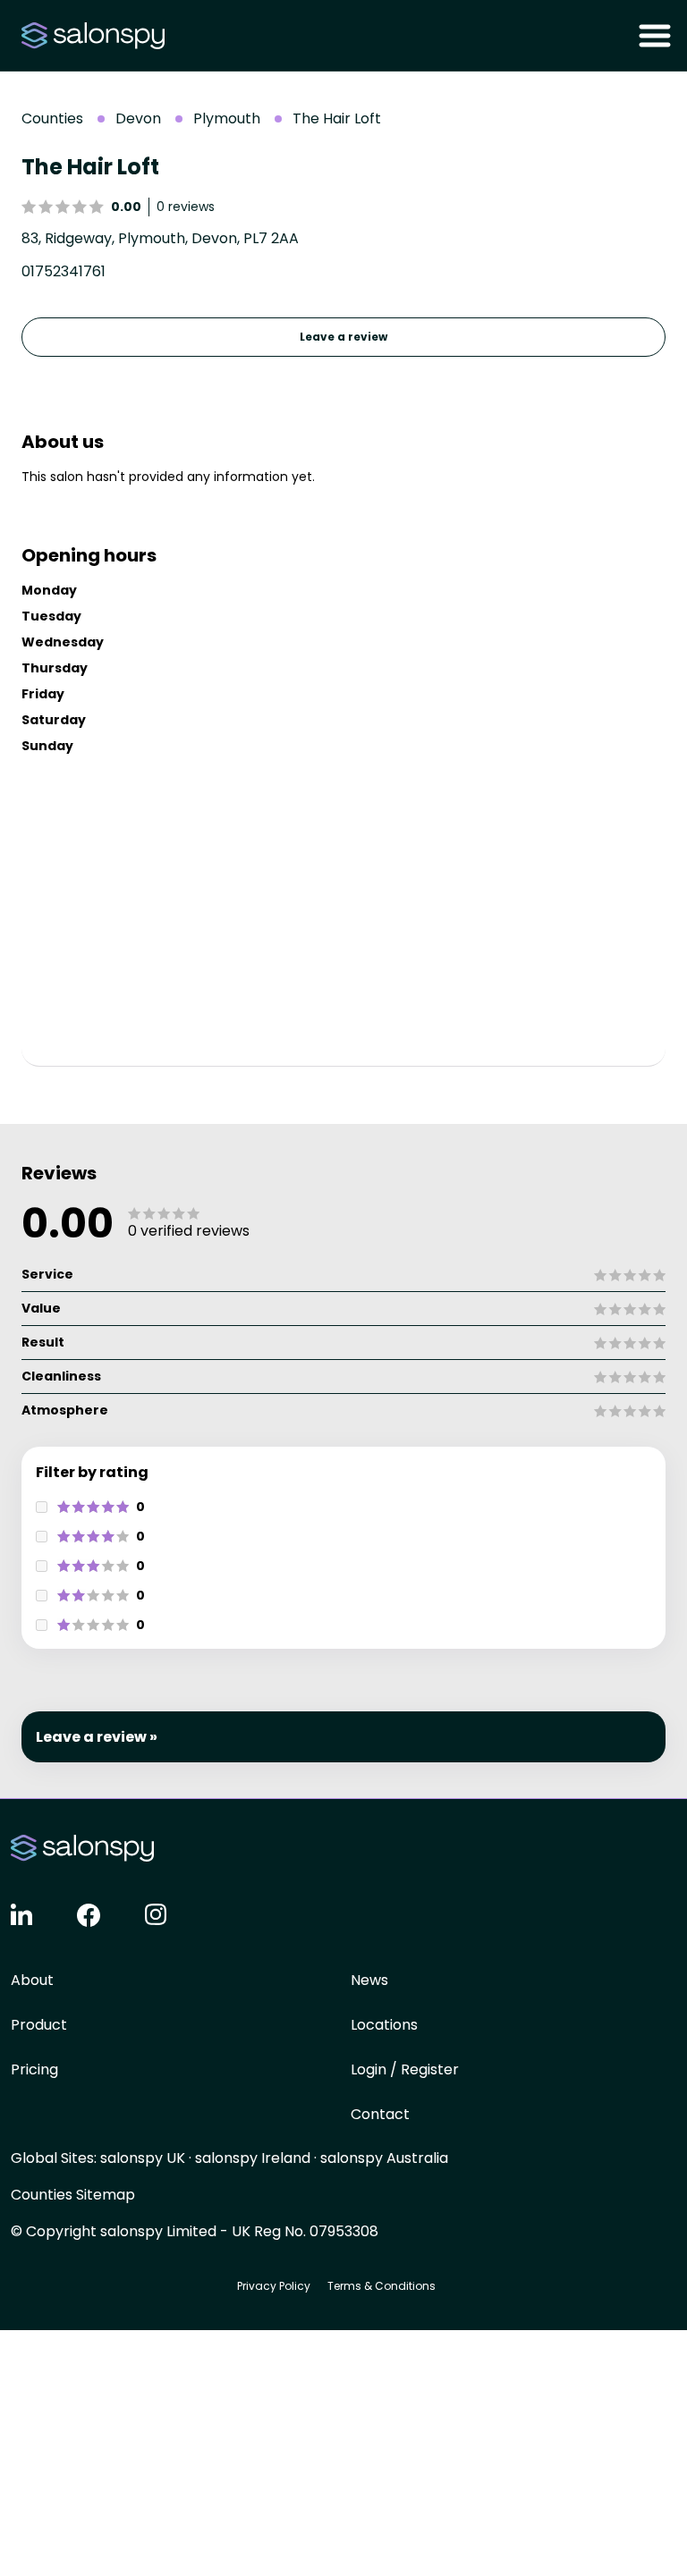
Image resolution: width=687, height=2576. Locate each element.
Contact (380, 2114)
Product (39, 2025)
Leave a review (343, 337)
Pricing (34, 2069)
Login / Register (405, 2069)
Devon (138, 118)
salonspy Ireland (253, 2158)
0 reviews (186, 207)
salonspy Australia (384, 2158)
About (32, 1980)
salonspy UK (143, 2158)
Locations (384, 2025)
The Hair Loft (337, 118)
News (369, 1980)
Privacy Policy (274, 2286)
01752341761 (64, 271)
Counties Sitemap (73, 2195)
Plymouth (227, 118)
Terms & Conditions (382, 2286)
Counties (52, 118)
